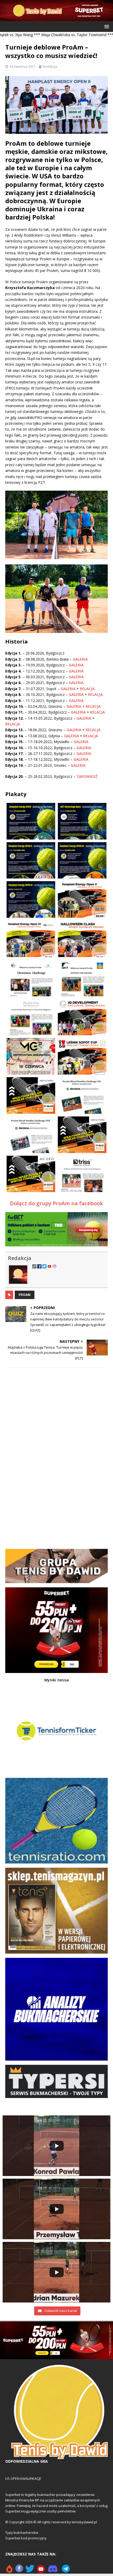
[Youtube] (41, 2571)
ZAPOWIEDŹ (87, 776)
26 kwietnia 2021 (22, 66)
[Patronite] (9, 2571)
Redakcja (50, 66)
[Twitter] (30, 2571)
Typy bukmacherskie (22, 2533)
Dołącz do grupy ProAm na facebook (56, 1203)
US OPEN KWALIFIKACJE (23, 2479)
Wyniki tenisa (56, 1680)
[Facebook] (19, 2571)
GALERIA (80, 659)
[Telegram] (66, 2571)
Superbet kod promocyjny (26, 2538)
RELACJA (87, 689)
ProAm (25, 1295)
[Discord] (53, 2571)
